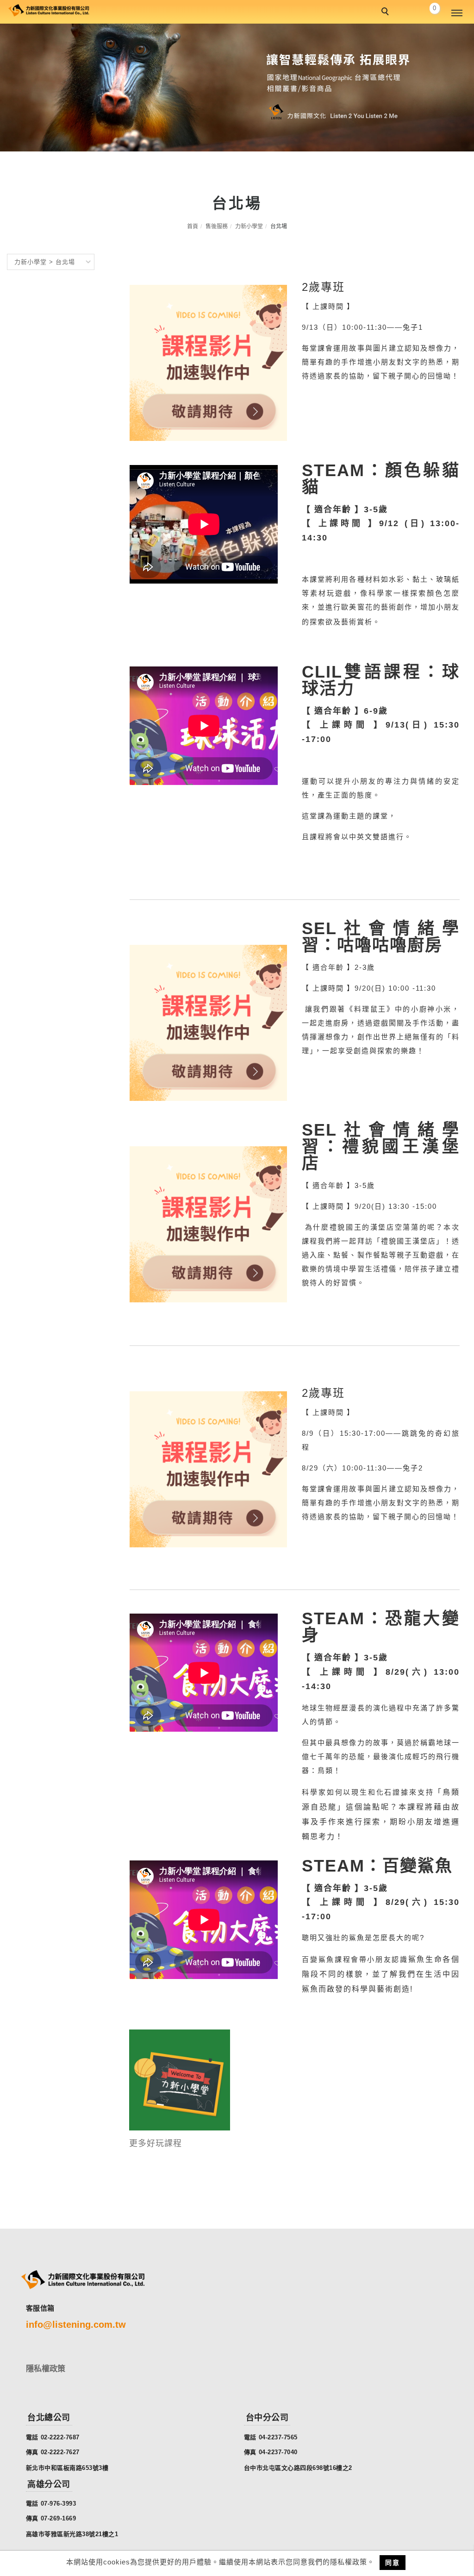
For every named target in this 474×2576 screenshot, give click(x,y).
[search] (387, 13)
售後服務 (217, 226)
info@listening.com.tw (76, 2325)
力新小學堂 (249, 226)
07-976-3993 (59, 2504)
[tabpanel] (237, 88)
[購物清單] (430, 12)
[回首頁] (49, 9)
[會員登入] (409, 12)
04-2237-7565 (278, 2437)
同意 (393, 2563)
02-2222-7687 (60, 2437)
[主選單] (457, 13)
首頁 (193, 226)
